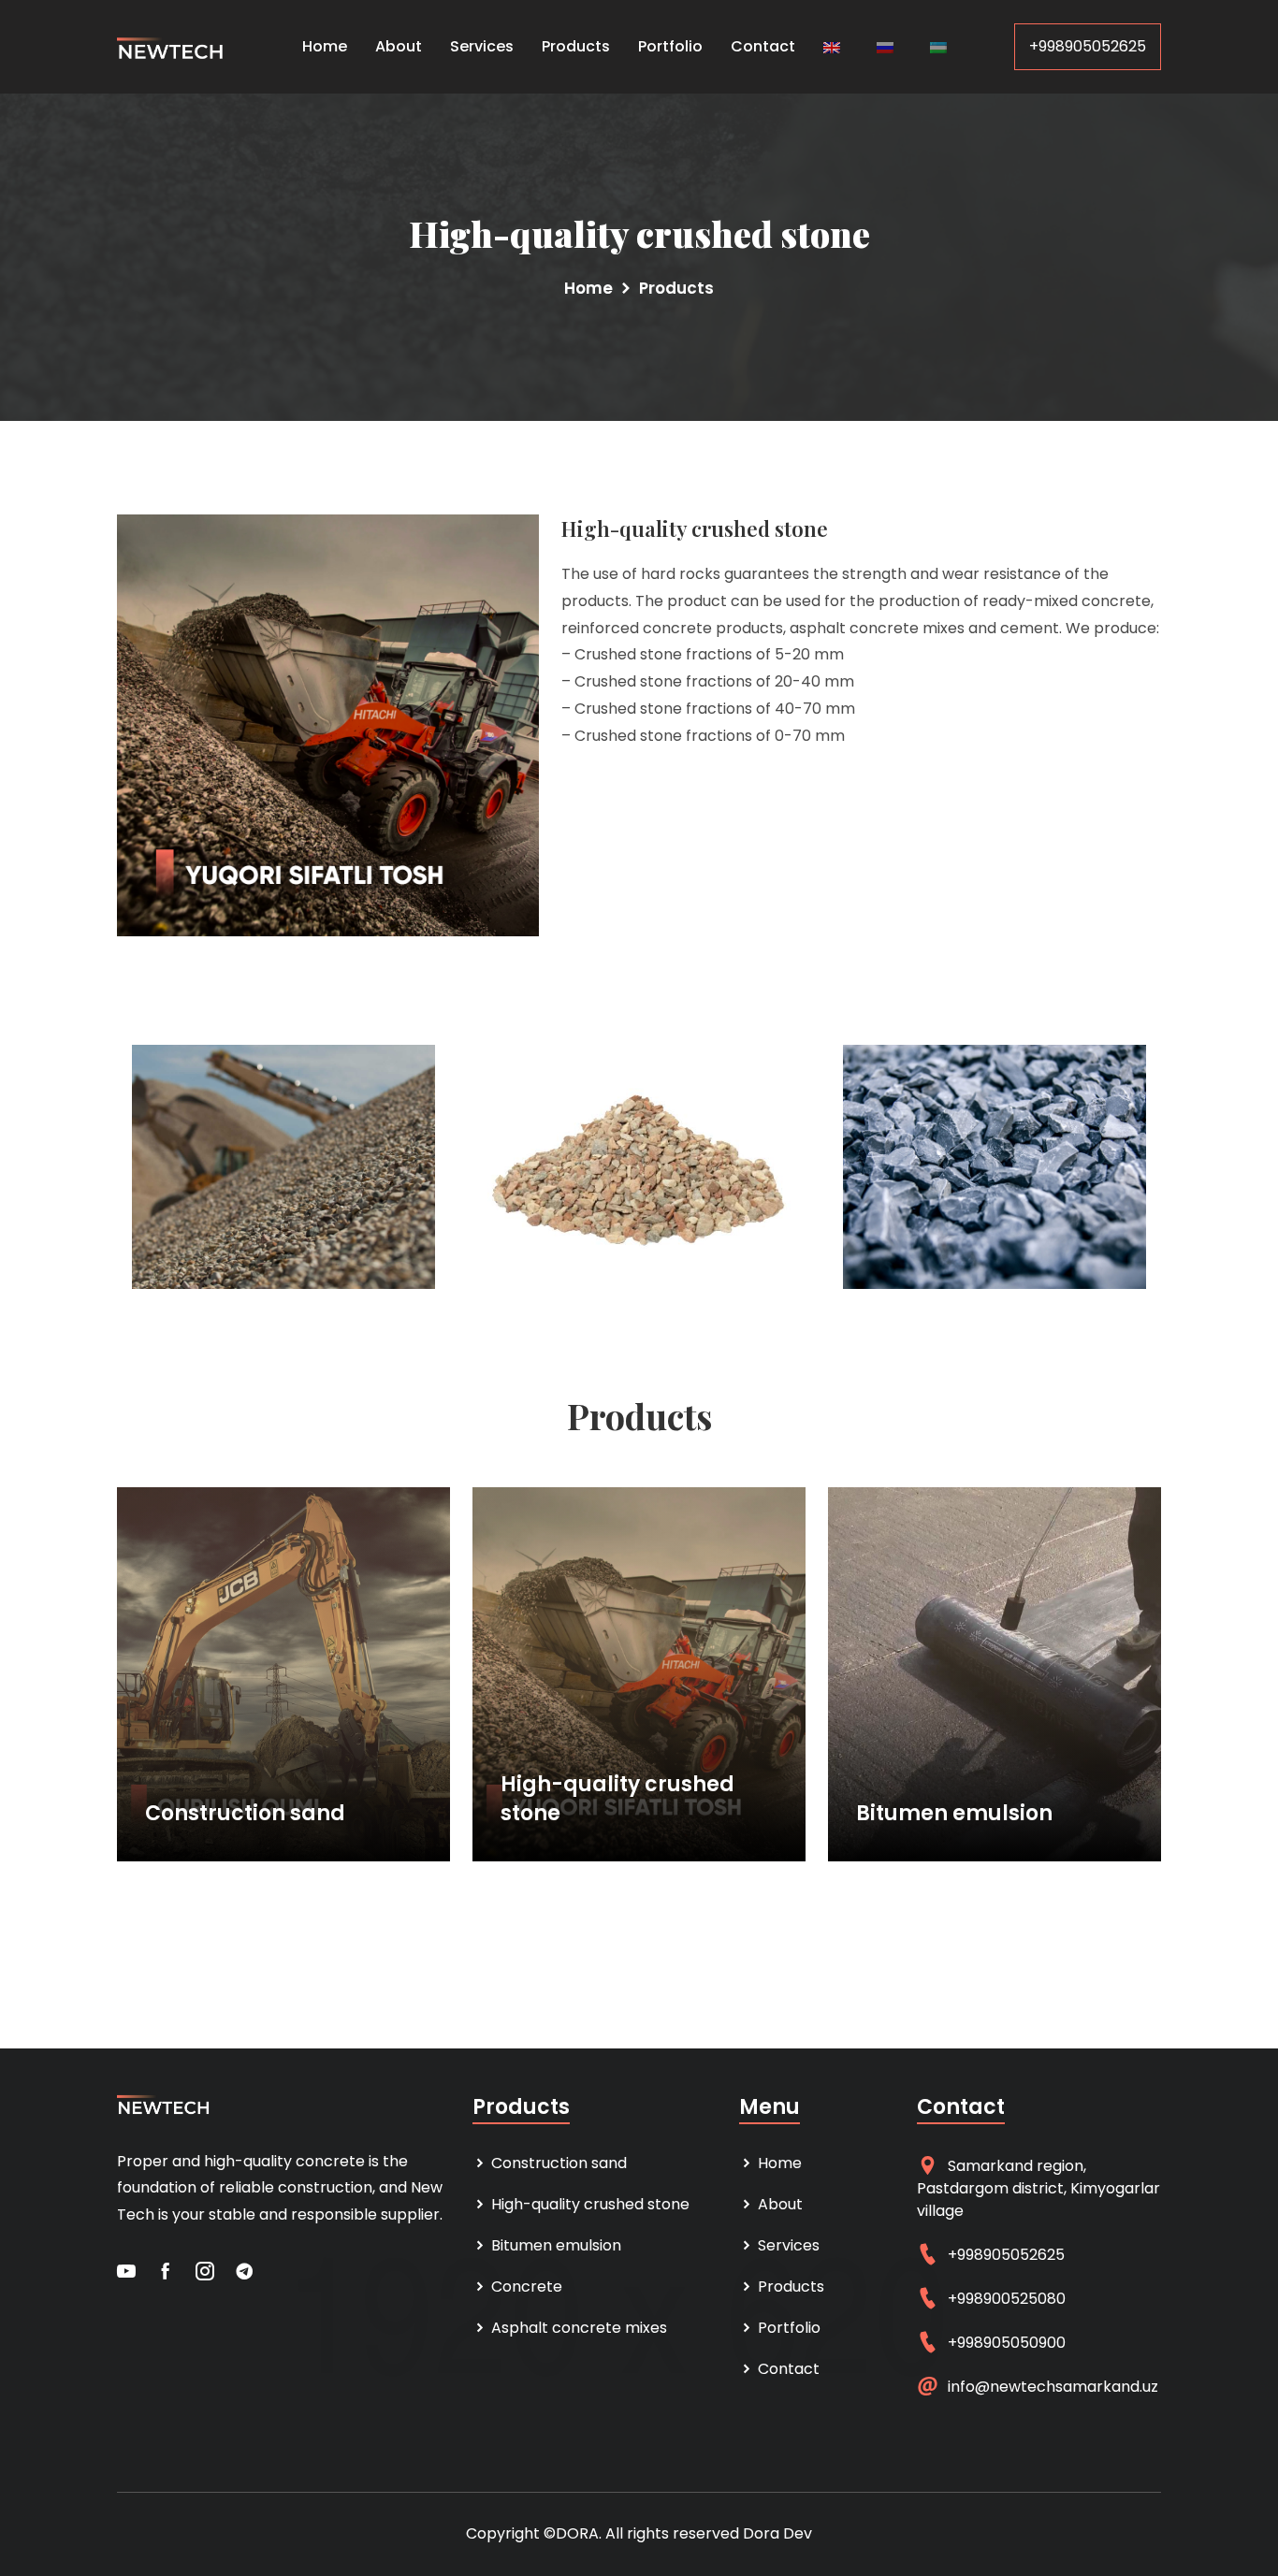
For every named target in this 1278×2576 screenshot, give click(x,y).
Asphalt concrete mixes (577, 2328)
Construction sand (245, 1814)
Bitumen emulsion (954, 1814)
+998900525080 (1007, 2299)
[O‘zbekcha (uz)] (938, 46)
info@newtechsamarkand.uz (1053, 2387)
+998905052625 (1088, 46)
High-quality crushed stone (617, 1799)
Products (576, 46)
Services (482, 46)
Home (325, 46)
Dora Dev (777, 2533)
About (399, 46)
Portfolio (670, 46)
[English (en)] (832, 46)
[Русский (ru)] (885, 46)
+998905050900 (1007, 2343)
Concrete (525, 2287)
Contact (763, 46)
